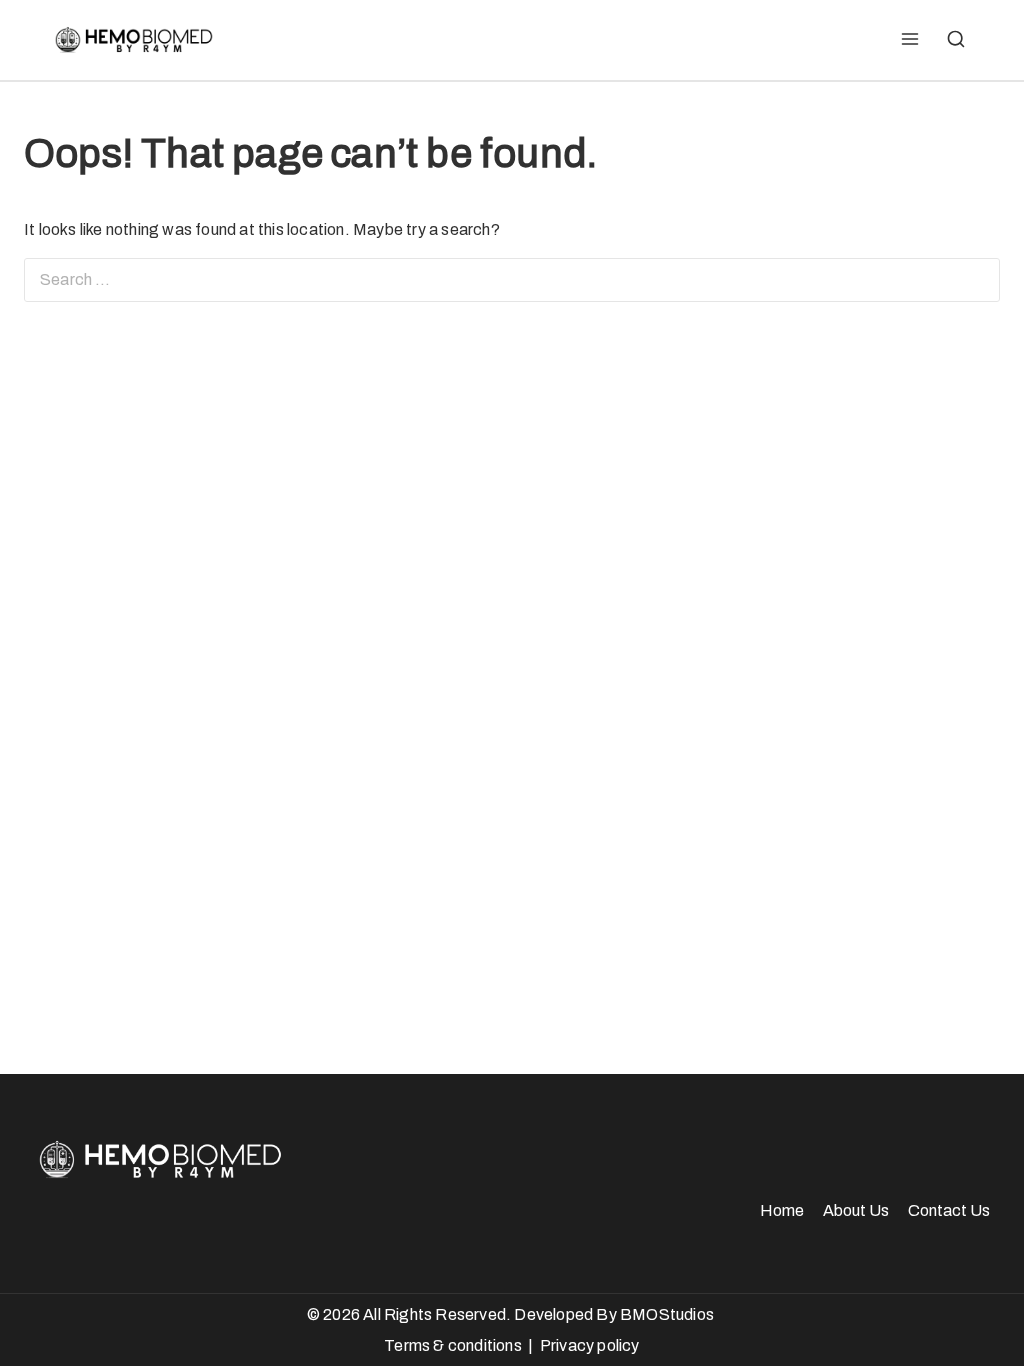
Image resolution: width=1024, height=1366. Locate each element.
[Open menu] (909, 40)
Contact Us (949, 1210)
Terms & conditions (453, 1345)
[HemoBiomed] (132, 40)
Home (782, 1210)
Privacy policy (590, 1345)
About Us (856, 1210)
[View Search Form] (956, 40)
